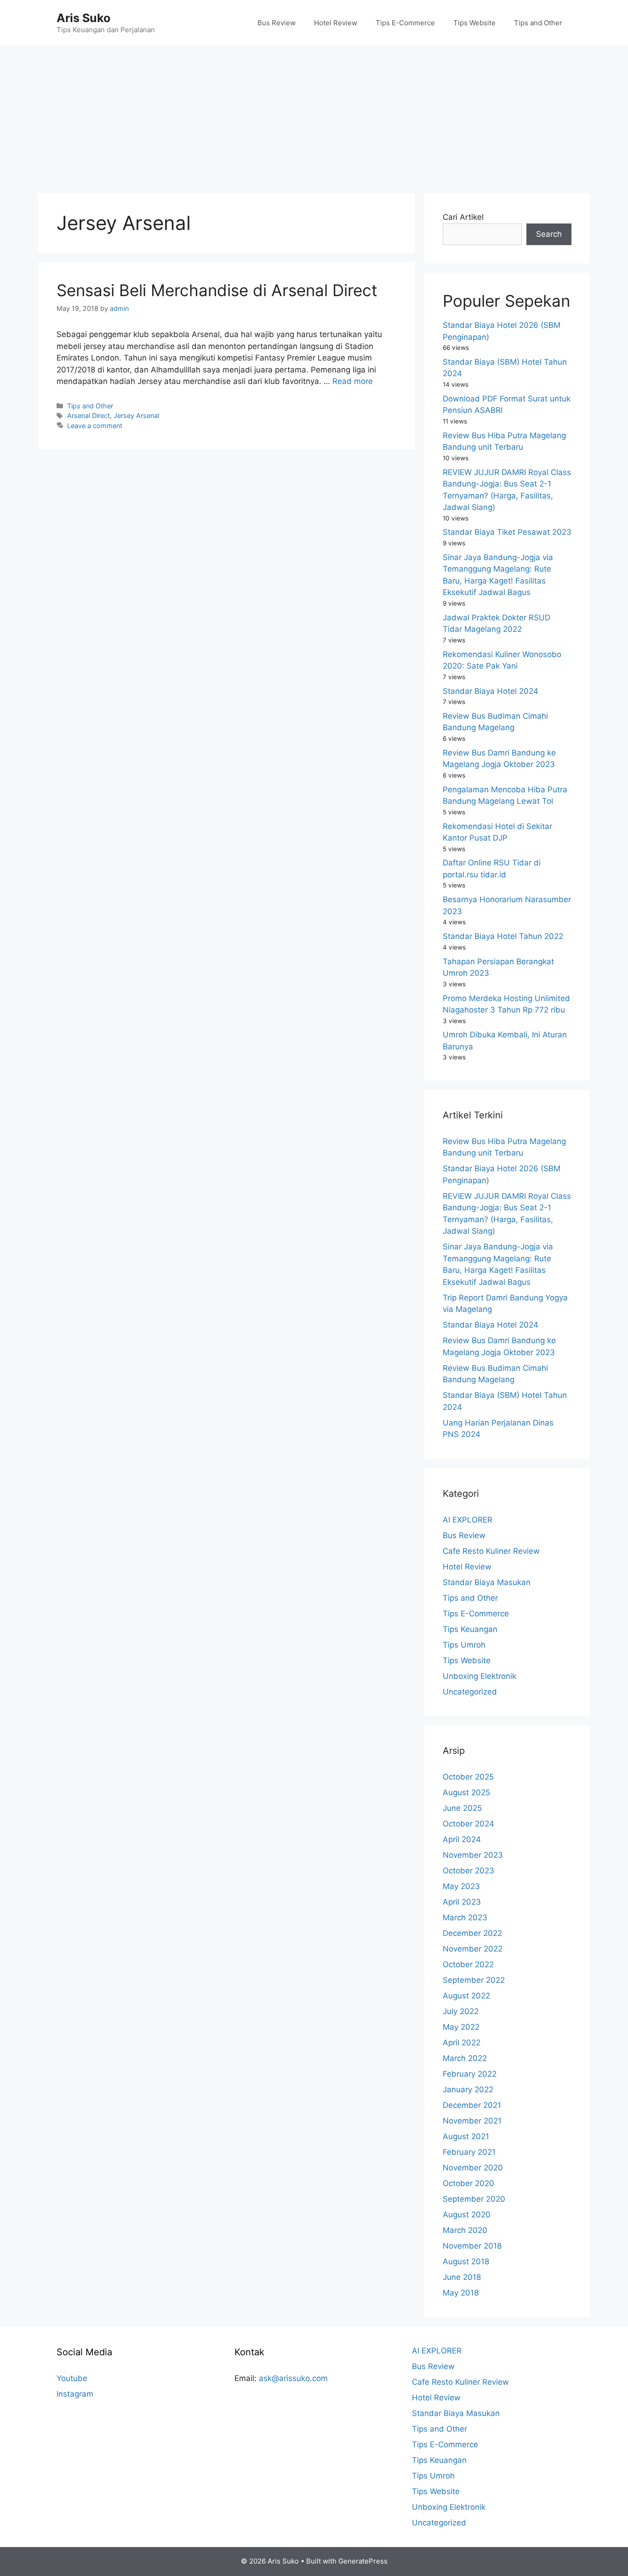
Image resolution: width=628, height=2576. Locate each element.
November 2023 (473, 1855)
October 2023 (468, 1871)
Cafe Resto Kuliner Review (491, 1551)
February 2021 (469, 2152)
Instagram (75, 2394)
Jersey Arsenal (136, 415)
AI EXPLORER (468, 1520)
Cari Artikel (463, 217)
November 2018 (472, 2246)
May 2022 (461, 2027)
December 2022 (472, 1933)
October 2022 (468, 1964)
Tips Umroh (464, 1645)
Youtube (72, 2378)
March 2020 (465, 2230)
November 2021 (472, 2121)
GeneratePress (363, 2561)
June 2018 (462, 2277)
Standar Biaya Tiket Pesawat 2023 (507, 532)
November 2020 (473, 2168)
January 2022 (468, 2089)
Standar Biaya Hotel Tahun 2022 (503, 936)
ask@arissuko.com (293, 2378)
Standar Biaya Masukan (487, 1582)
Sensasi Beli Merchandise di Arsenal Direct (217, 290)
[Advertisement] (314, 115)
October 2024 (468, 1824)
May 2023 (461, 1886)
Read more (353, 381)
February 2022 (470, 2074)
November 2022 (473, 1949)
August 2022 (466, 1996)
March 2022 (465, 2058)
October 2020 (468, 2183)
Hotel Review (336, 23)
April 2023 (462, 1902)
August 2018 (466, 2261)
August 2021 (466, 2136)
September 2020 (474, 2199)
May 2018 (461, 2293)
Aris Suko (83, 18)
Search (549, 234)
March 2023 (465, 1918)
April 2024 (462, 1839)
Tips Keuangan (470, 1629)
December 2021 (472, 2105)
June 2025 (462, 1808)
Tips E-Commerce (405, 23)
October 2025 (468, 1777)
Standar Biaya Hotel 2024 (491, 691)
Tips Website (474, 23)
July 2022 (461, 2011)
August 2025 (466, 1792)
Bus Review (277, 23)
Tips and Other (538, 23)
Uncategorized (470, 1692)
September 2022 (474, 1980)
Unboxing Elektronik (480, 1676)
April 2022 (462, 2043)
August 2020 (467, 2215)
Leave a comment (95, 426)
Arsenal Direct (88, 415)
